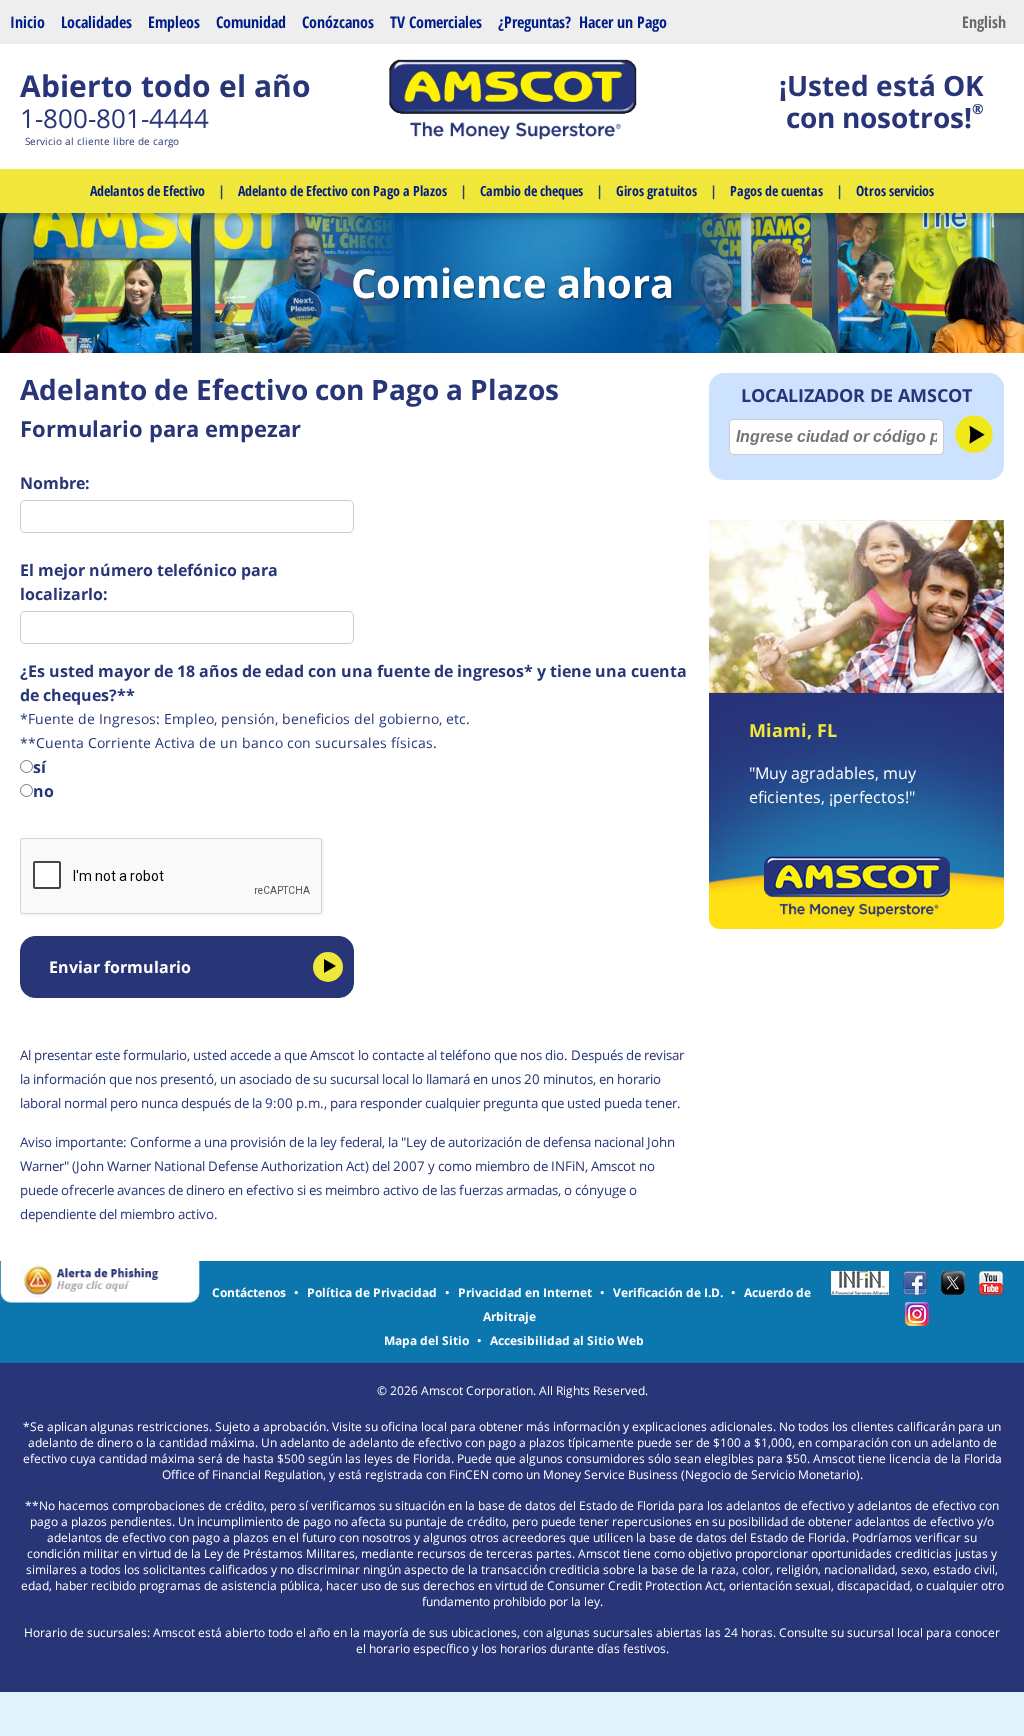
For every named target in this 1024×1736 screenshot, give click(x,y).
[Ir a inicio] (512, 134)
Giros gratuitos (656, 190)
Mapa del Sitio (426, 1340)
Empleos (174, 22)
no (43, 791)
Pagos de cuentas (776, 190)
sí (39, 767)
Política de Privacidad (372, 1292)
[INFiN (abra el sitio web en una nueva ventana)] (865, 1289)
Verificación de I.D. (668, 1292)
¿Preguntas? (534, 22)
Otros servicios (895, 190)
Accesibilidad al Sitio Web (567, 1340)
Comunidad (251, 22)
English (984, 22)
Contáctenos (249, 1292)
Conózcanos (338, 22)
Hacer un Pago (623, 22)
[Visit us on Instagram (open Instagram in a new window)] (922, 1320)
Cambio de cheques (531, 190)
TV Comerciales (436, 22)
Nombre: (57, 483)
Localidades (96, 22)
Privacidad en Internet (525, 1292)
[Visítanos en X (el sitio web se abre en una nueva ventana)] (958, 1289)
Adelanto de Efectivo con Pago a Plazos (342, 190)
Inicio (27, 22)
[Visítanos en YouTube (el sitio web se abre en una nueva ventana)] (996, 1289)
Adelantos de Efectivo (147, 190)
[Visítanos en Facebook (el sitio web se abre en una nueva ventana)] (920, 1289)
